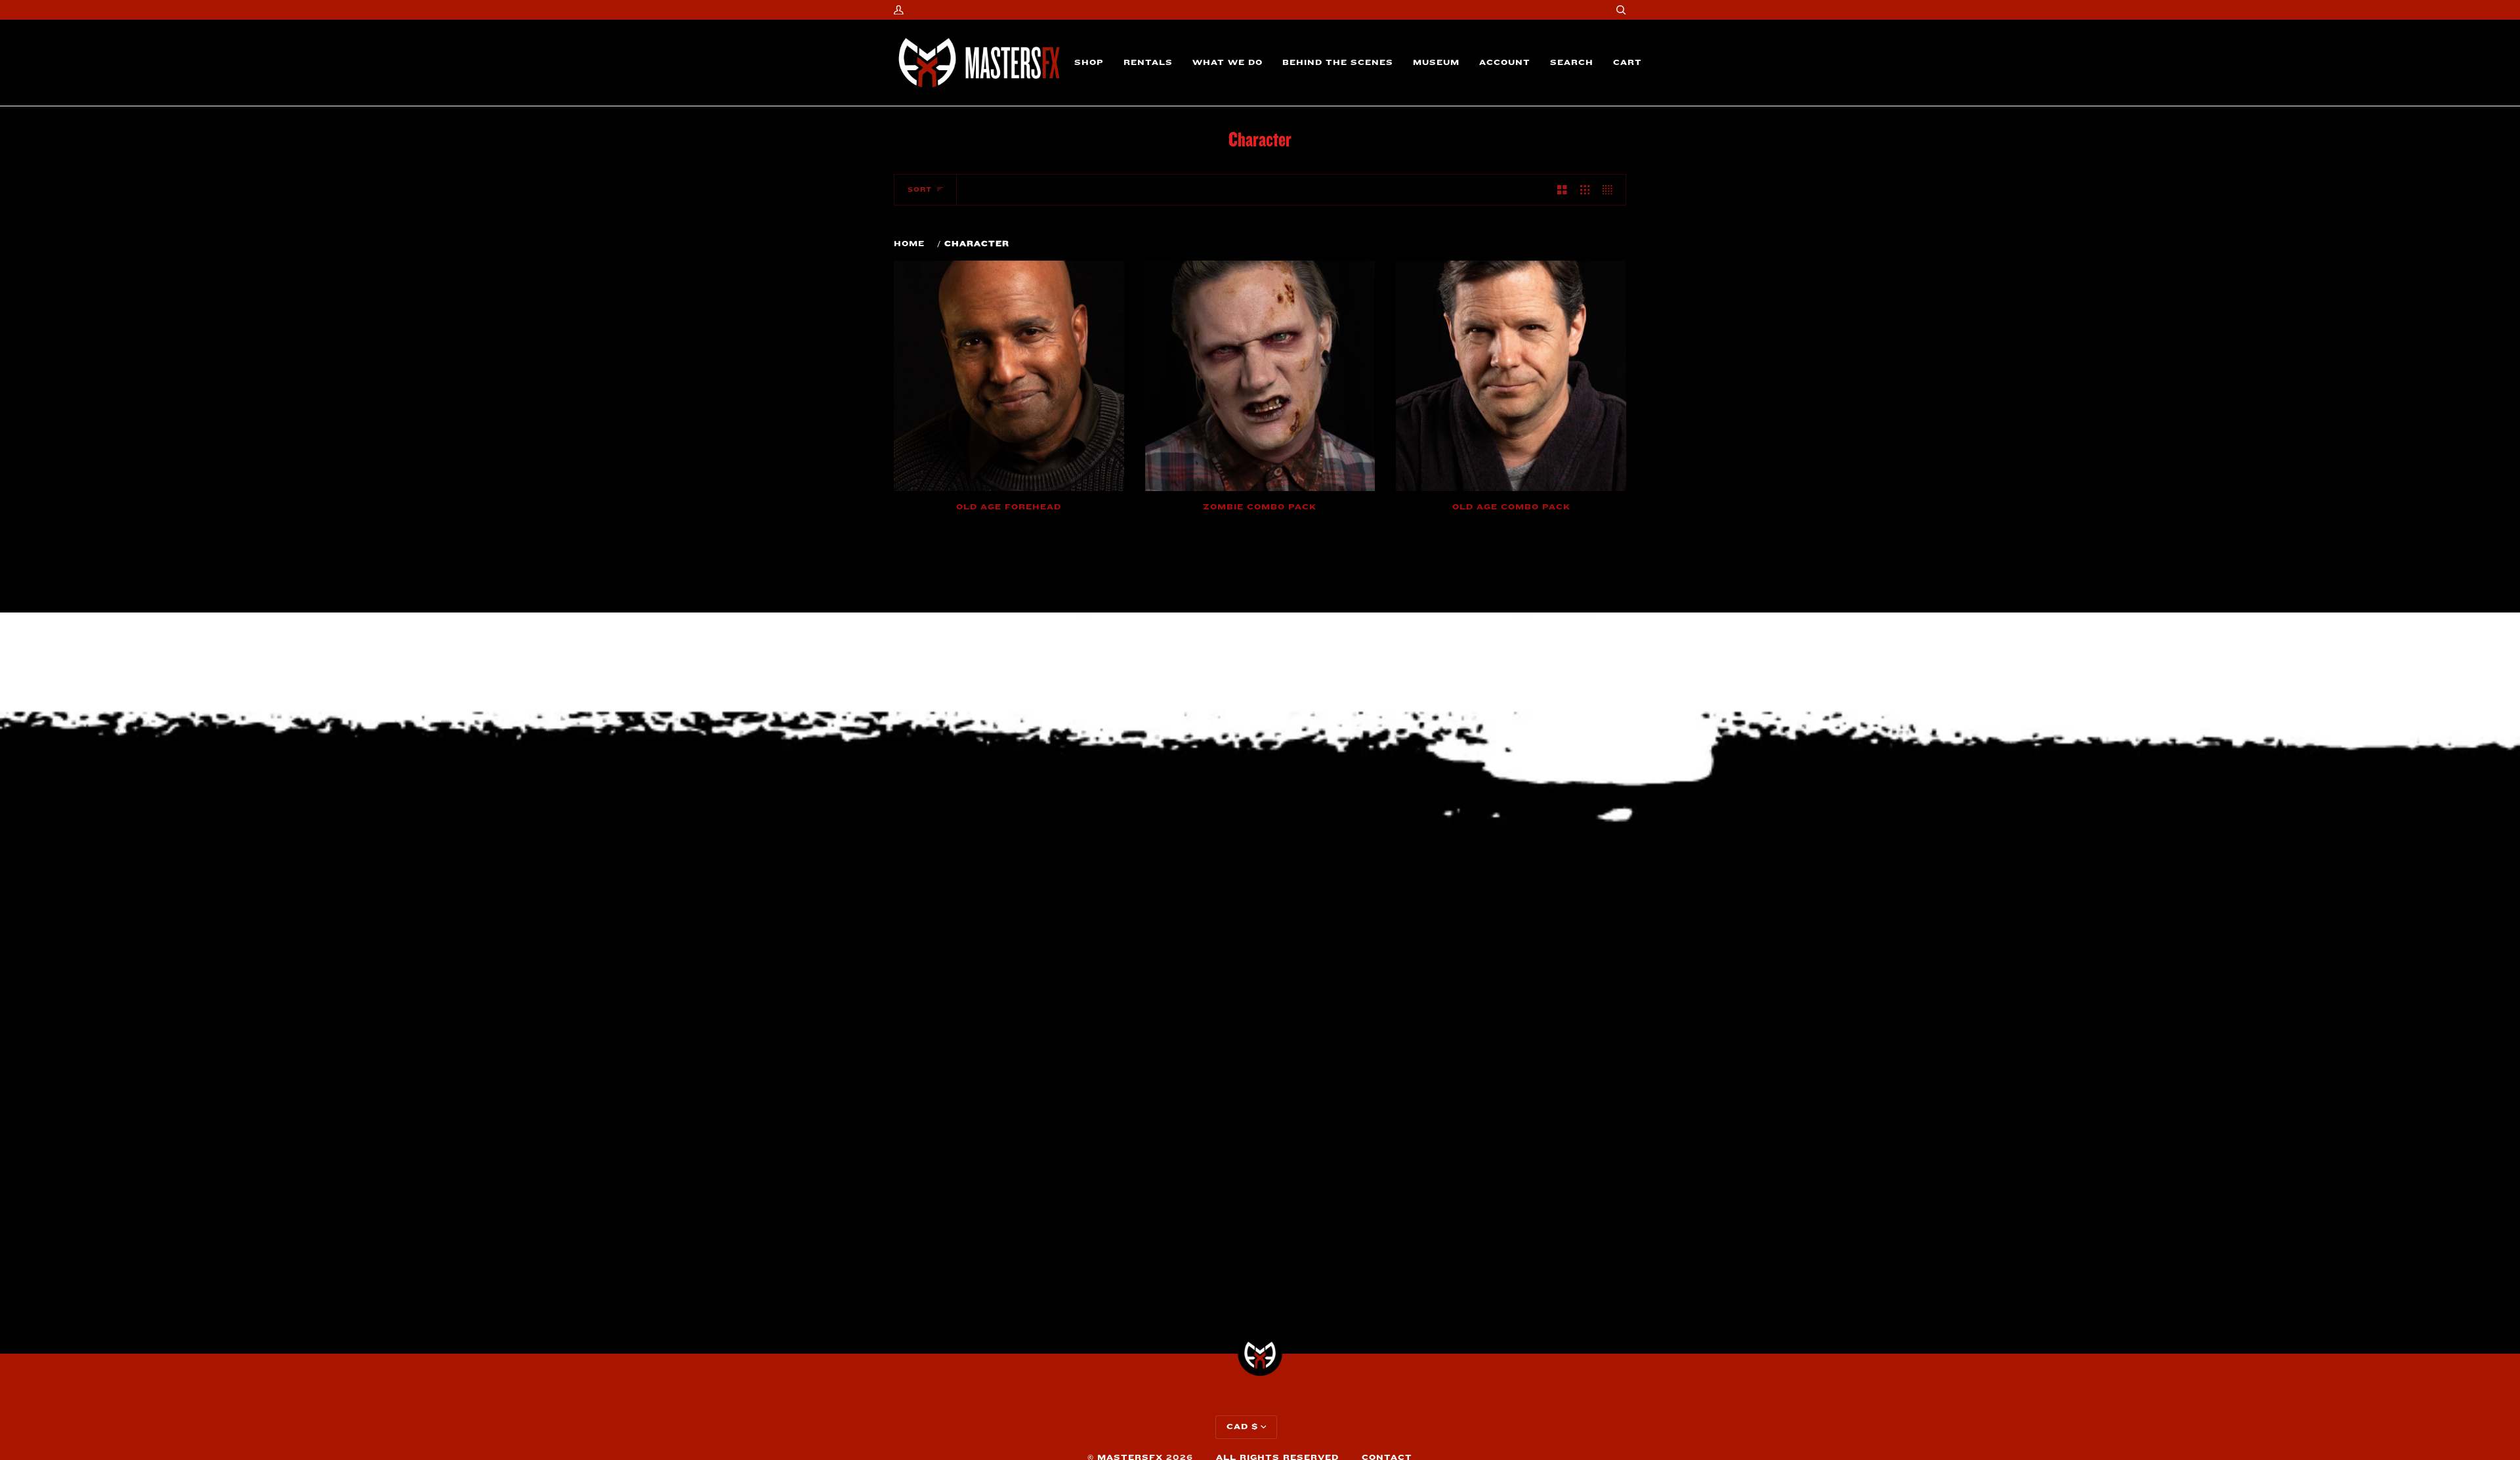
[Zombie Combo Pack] (1260, 376)
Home (909, 244)
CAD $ (1242, 1427)
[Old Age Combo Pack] (1511, 376)
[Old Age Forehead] (1009, 376)
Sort (920, 190)
